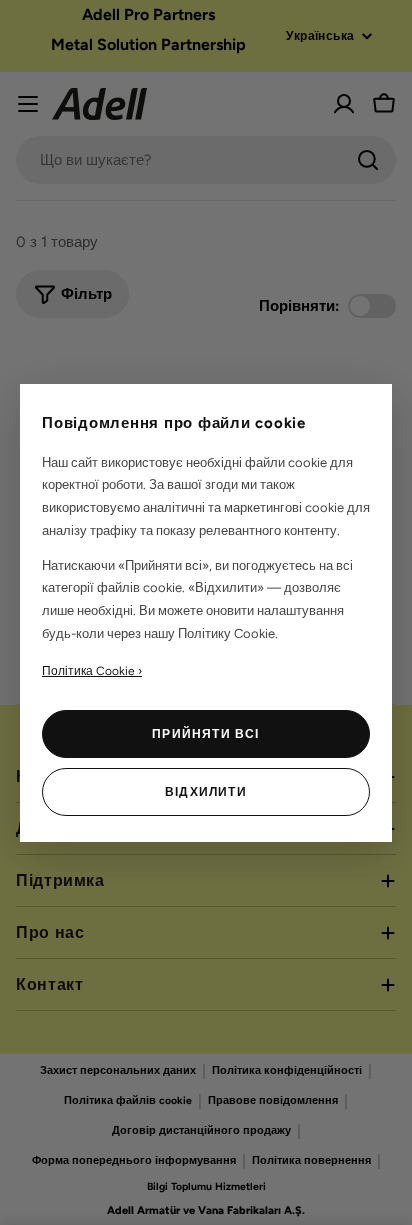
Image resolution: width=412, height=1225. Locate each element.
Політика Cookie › (92, 671)
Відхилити (206, 792)
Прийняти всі (205, 734)
